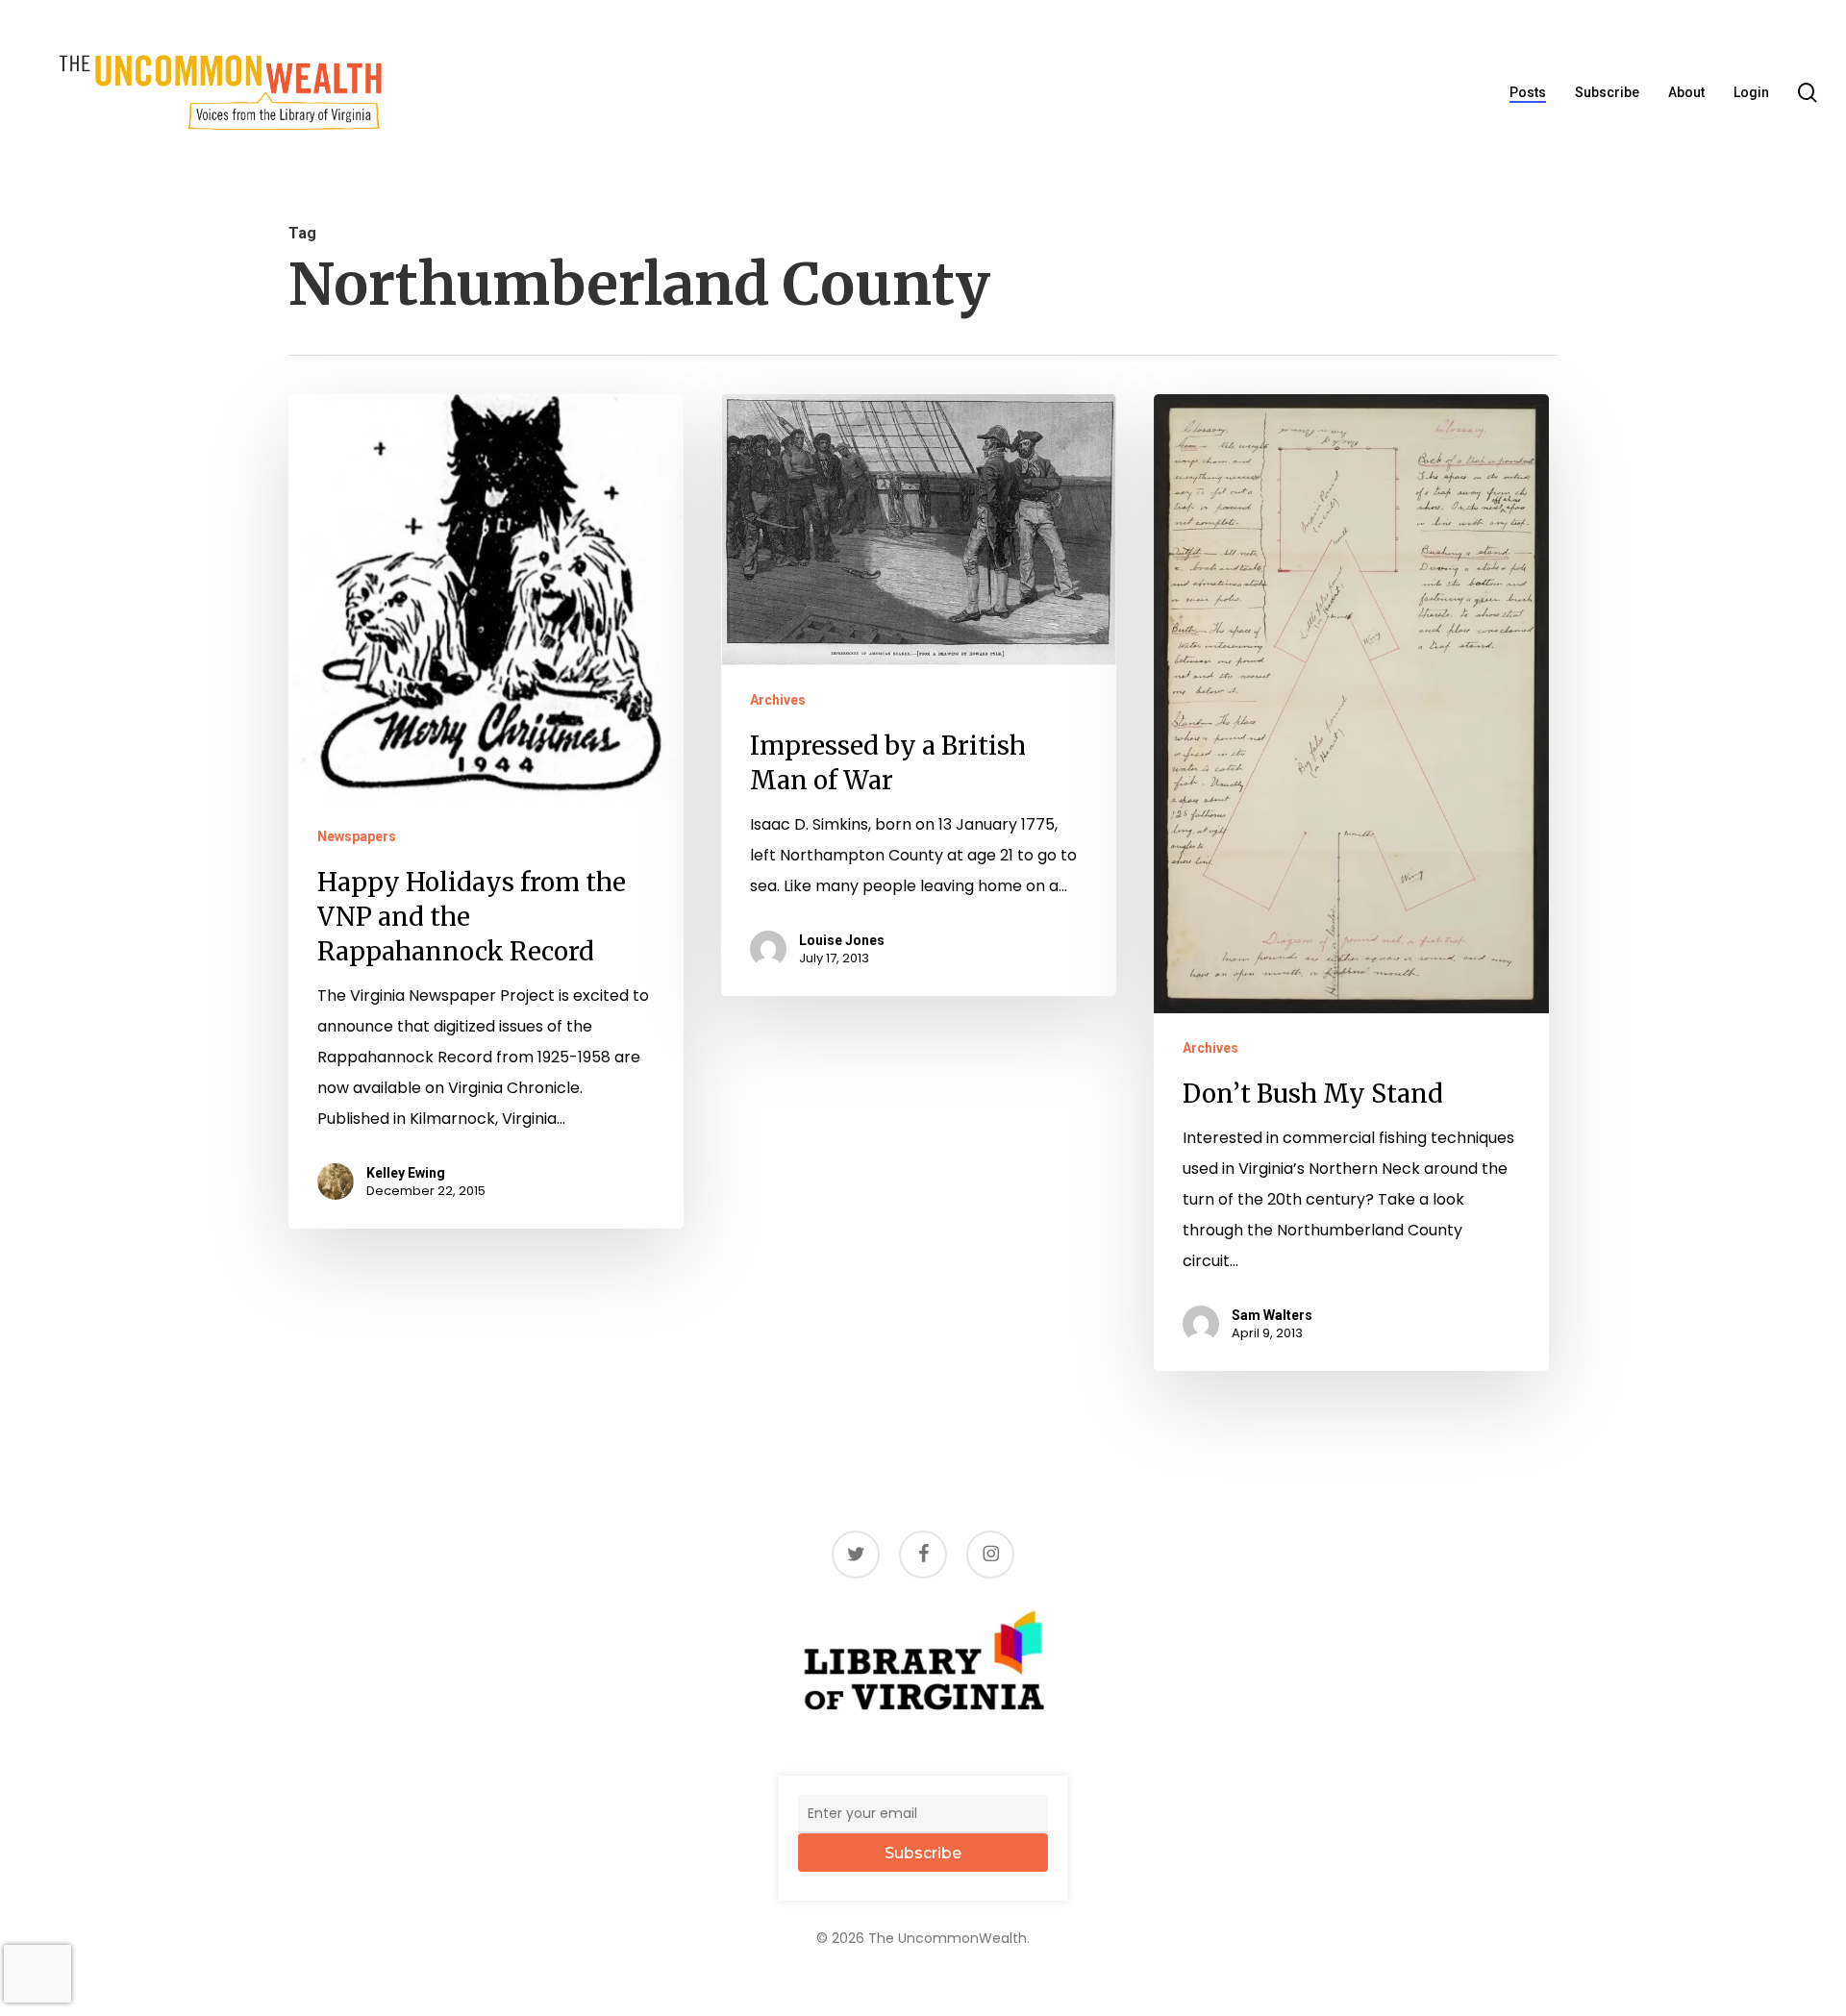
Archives (778, 700)
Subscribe (923, 1853)
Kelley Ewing (406, 1173)
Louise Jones (842, 940)
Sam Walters (1272, 1315)
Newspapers (357, 836)
